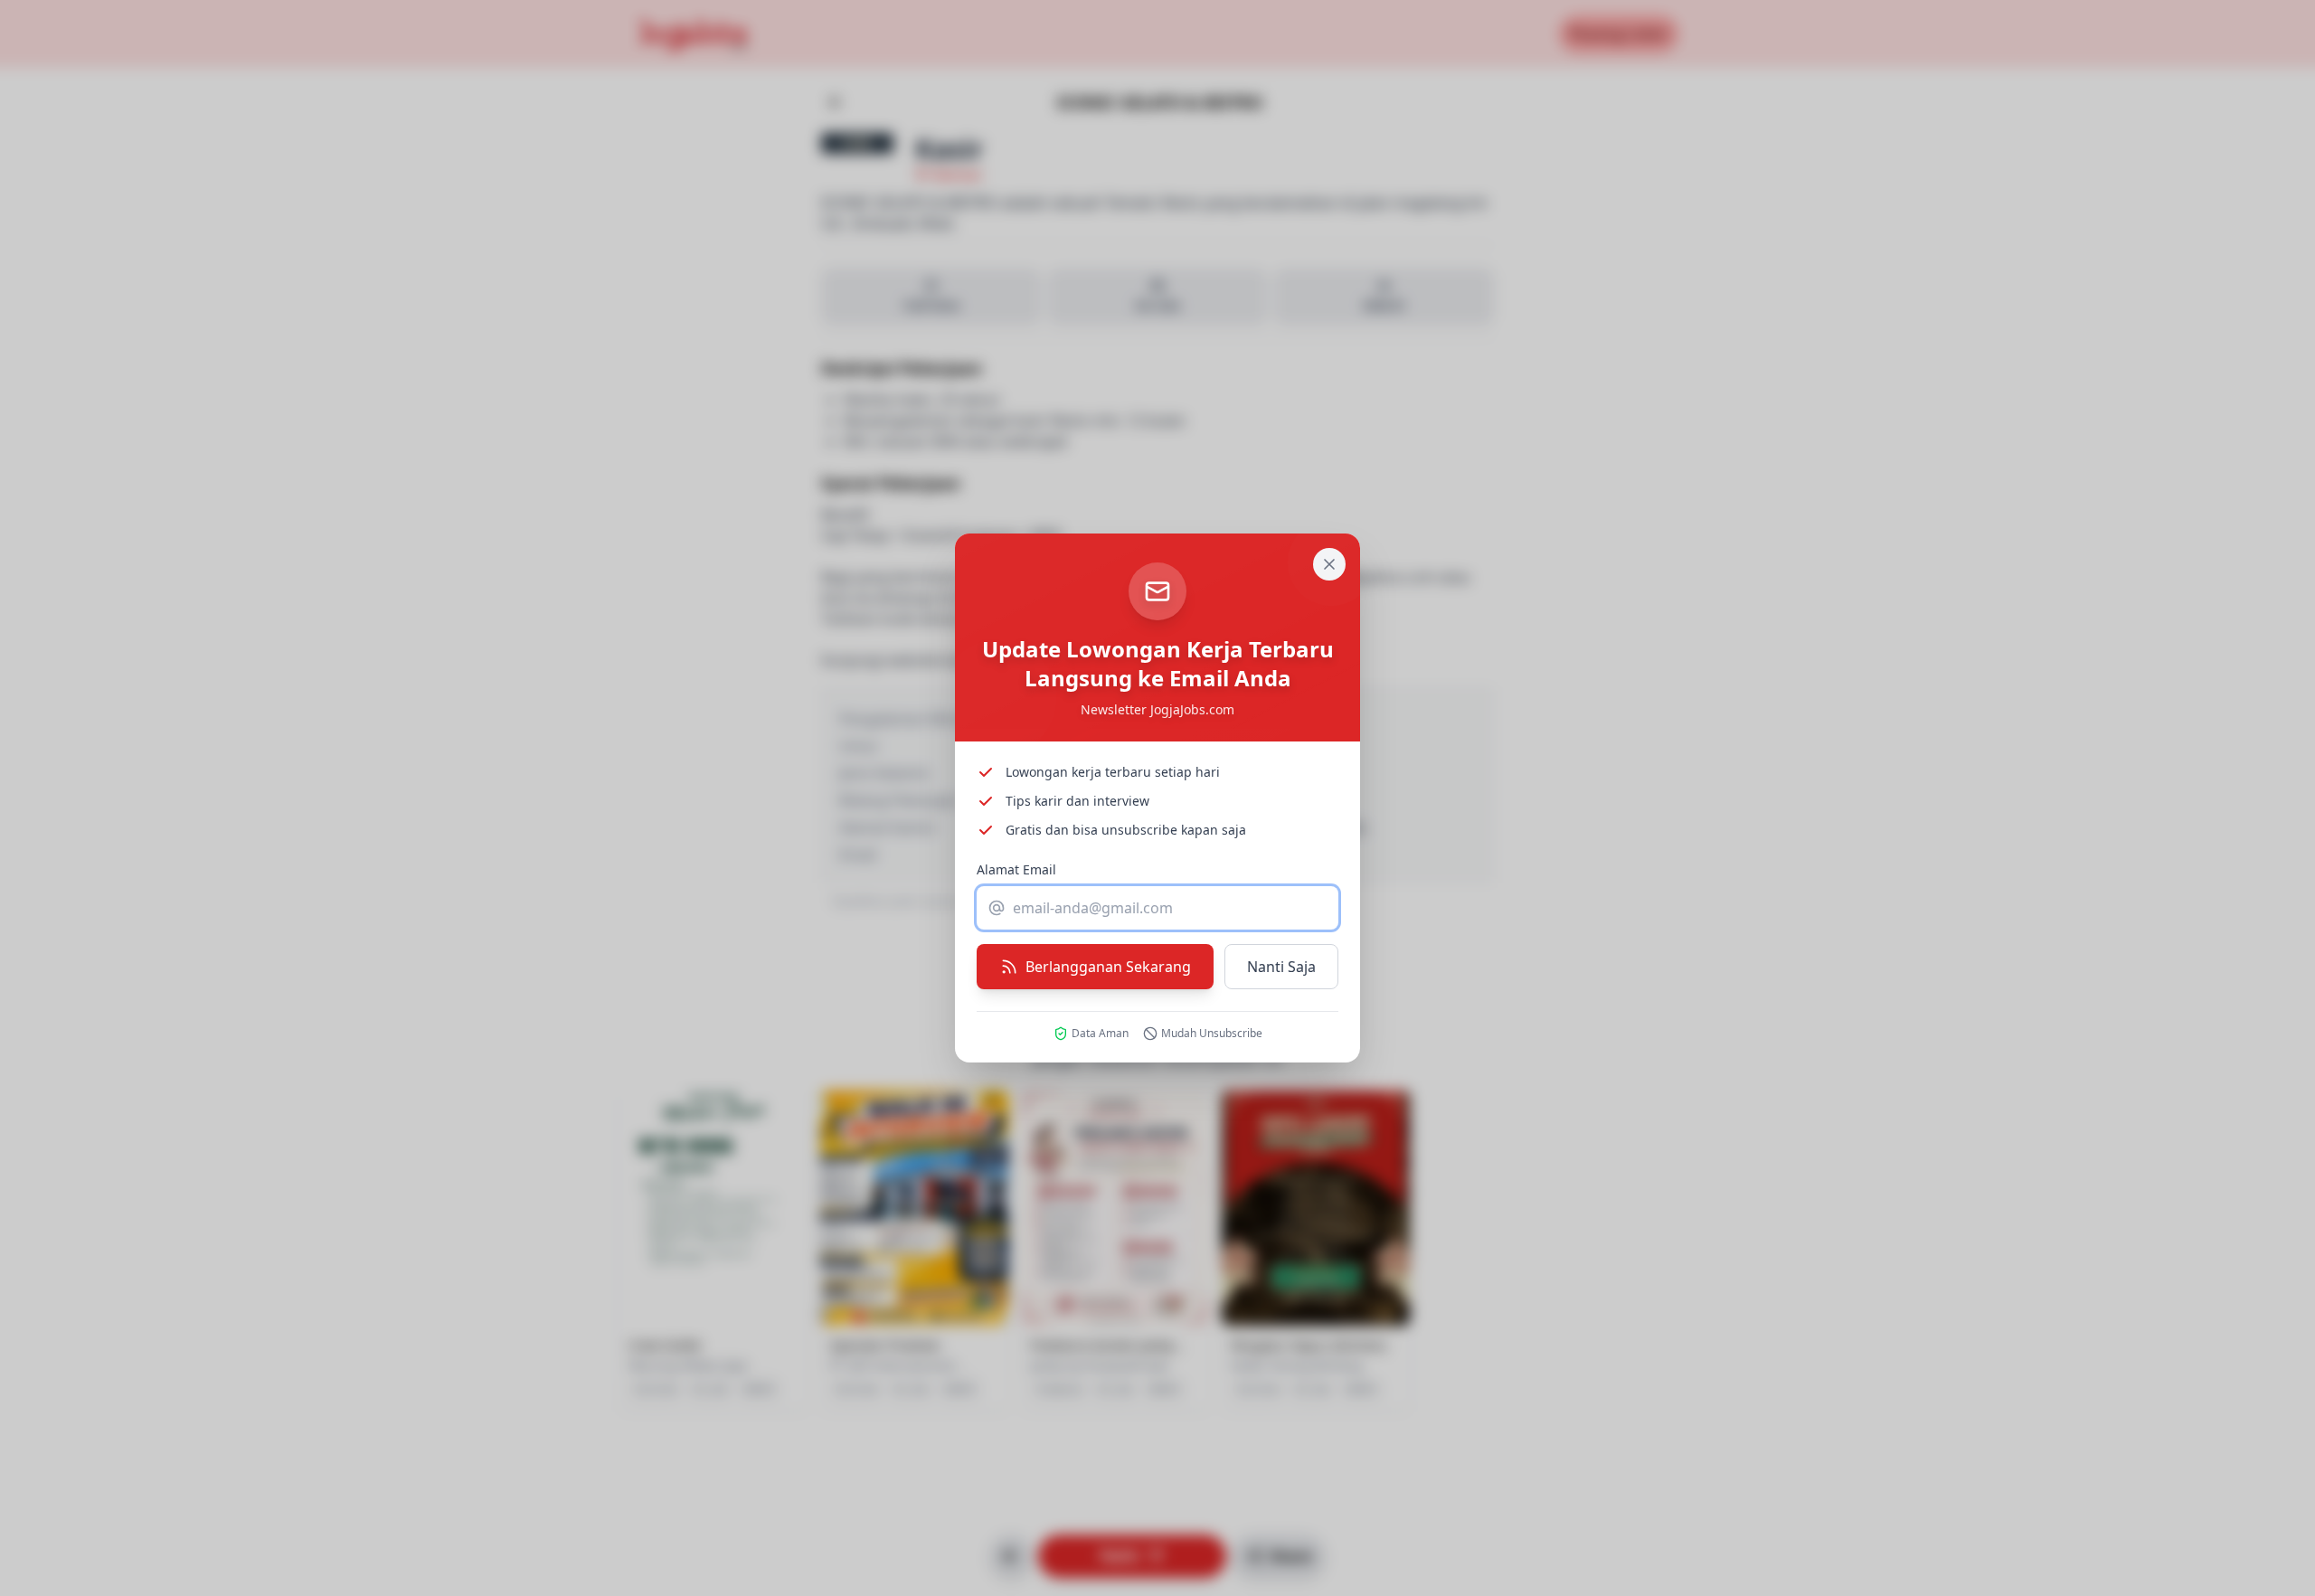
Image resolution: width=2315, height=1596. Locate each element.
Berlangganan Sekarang (1108, 967)
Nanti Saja (1281, 967)
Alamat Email (1016, 869)
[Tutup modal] (1329, 564)
